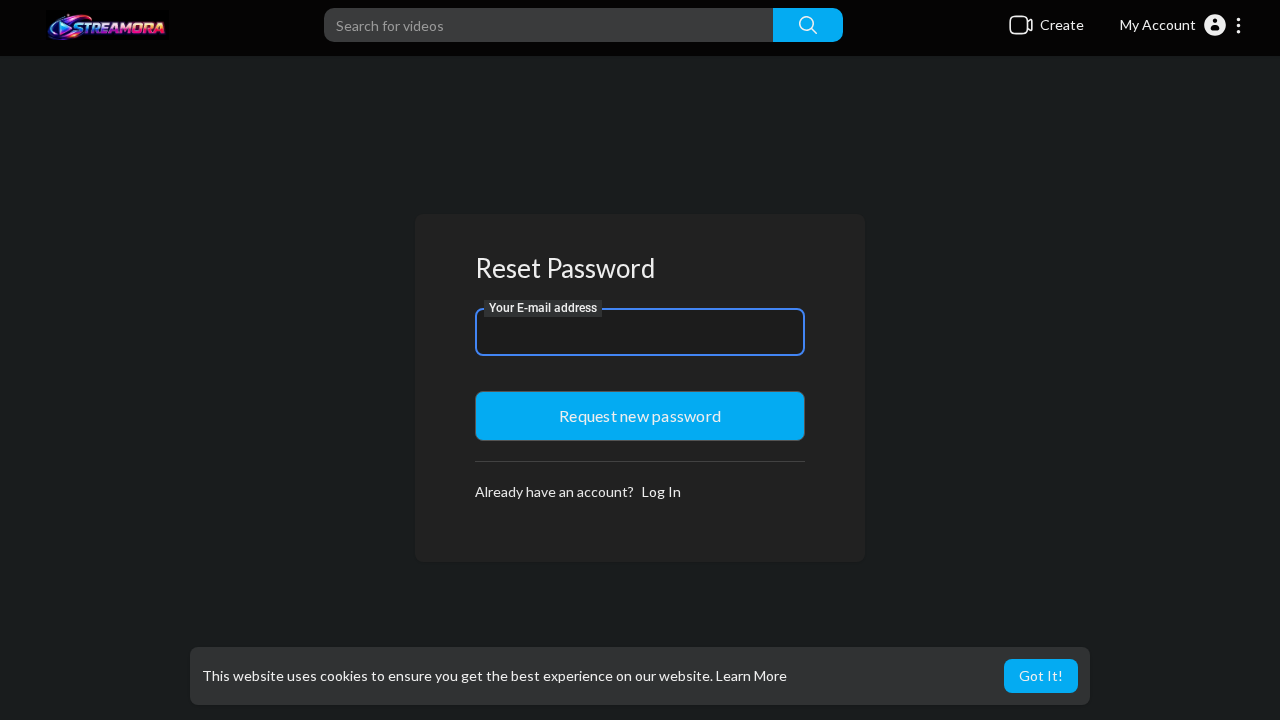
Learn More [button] (751, 675)
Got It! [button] (1041, 675)
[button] (1181, 25)
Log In (661, 491)
